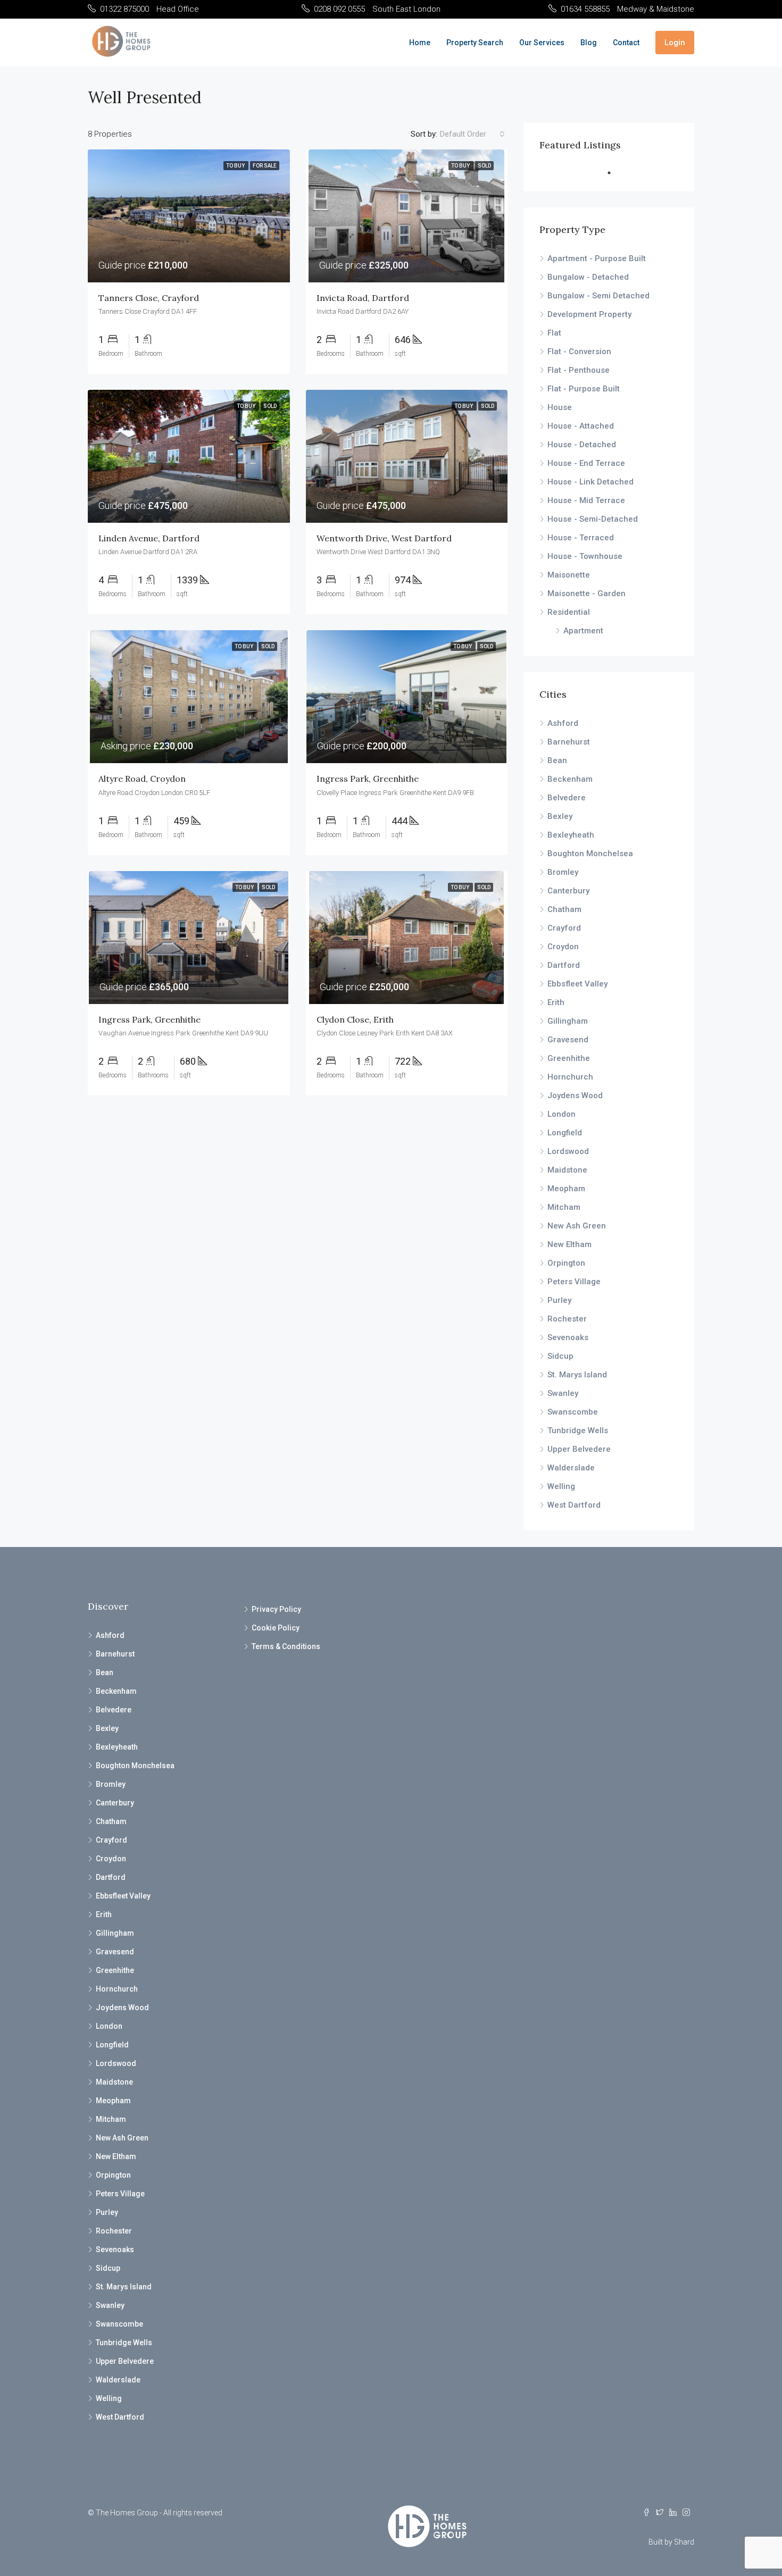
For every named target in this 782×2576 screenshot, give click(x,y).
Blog (589, 43)
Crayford (564, 928)
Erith (556, 1002)
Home (420, 43)
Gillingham (568, 1021)
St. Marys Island (577, 1375)
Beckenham (570, 779)
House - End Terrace (586, 463)
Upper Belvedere (579, 1449)
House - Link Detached (590, 482)
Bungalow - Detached (588, 277)
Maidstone (567, 1170)
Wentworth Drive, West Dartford (384, 538)
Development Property (589, 314)
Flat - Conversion (579, 352)
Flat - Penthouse (579, 370)
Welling (561, 1486)
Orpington (566, 1263)
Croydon (563, 947)
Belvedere (567, 798)
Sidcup (560, 1356)
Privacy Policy (276, 1609)
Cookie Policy (276, 1628)
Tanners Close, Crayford (149, 298)
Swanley (563, 1393)
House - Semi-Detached (593, 519)
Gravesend (568, 1040)
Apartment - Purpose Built (597, 258)
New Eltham (569, 1244)
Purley (559, 1300)
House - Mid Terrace (586, 500)
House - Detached (582, 445)
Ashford (563, 723)
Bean (557, 760)
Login (675, 43)
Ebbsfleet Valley (577, 984)
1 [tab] (614, 173)
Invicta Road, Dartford (363, 298)
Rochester (567, 1319)
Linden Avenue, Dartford (149, 538)
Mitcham (564, 1207)
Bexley (560, 816)
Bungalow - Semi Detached (598, 296)
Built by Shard (671, 2542)
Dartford (564, 965)
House (560, 407)
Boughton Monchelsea (590, 854)
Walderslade (571, 1468)
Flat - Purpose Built (584, 389)
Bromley (563, 872)
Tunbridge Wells (578, 1431)
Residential (569, 612)
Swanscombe (573, 1412)
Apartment (583, 631)
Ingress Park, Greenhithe (368, 779)
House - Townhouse (585, 556)
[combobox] (472, 134)
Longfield (565, 1133)
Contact (626, 43)
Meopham (566, 1189)
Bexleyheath (571, 835)
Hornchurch (570, 1077)
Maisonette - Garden (586, 593)
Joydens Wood (575, 1095)
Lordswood (568, 1151)
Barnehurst (569, 742)
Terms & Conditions (286, 1646)
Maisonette (569, 575)
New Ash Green (577, 1226)
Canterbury (568, 891)
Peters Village (574, 1282)
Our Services (542, 43)
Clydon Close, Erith (355, 1019)
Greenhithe (569, 1058)
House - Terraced (581, 538)
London (561, 1114)
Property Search (475, 43)
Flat (554, 333)
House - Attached (581, 426)
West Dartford (574, 1505)
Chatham (564, 909)
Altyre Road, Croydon (142, 779)
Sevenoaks (568, 1337)
